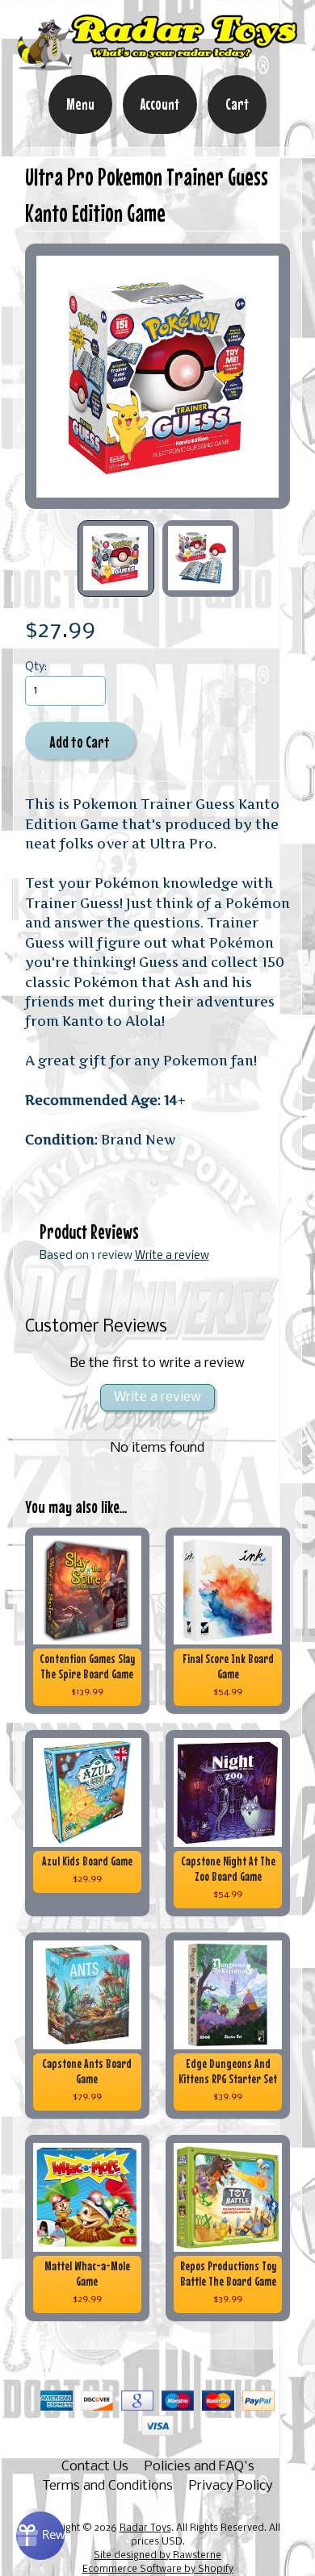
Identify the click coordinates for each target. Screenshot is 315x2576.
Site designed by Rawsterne (157, 2556)
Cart (237, 104)
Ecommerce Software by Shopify (158, 2570)
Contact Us (95, 2467)
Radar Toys (145, 2528)
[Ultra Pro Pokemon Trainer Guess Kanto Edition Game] (116, 559)
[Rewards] (40, 2536)
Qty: (36, 667)
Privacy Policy (231, 2486)
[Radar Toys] (157, 64)
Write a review (172, 1256)
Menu (80, 104)
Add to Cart (80, 742)
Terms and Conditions (107, 2486)
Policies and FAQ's (199, 2467)
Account (160, 104)
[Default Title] (158, 376)
